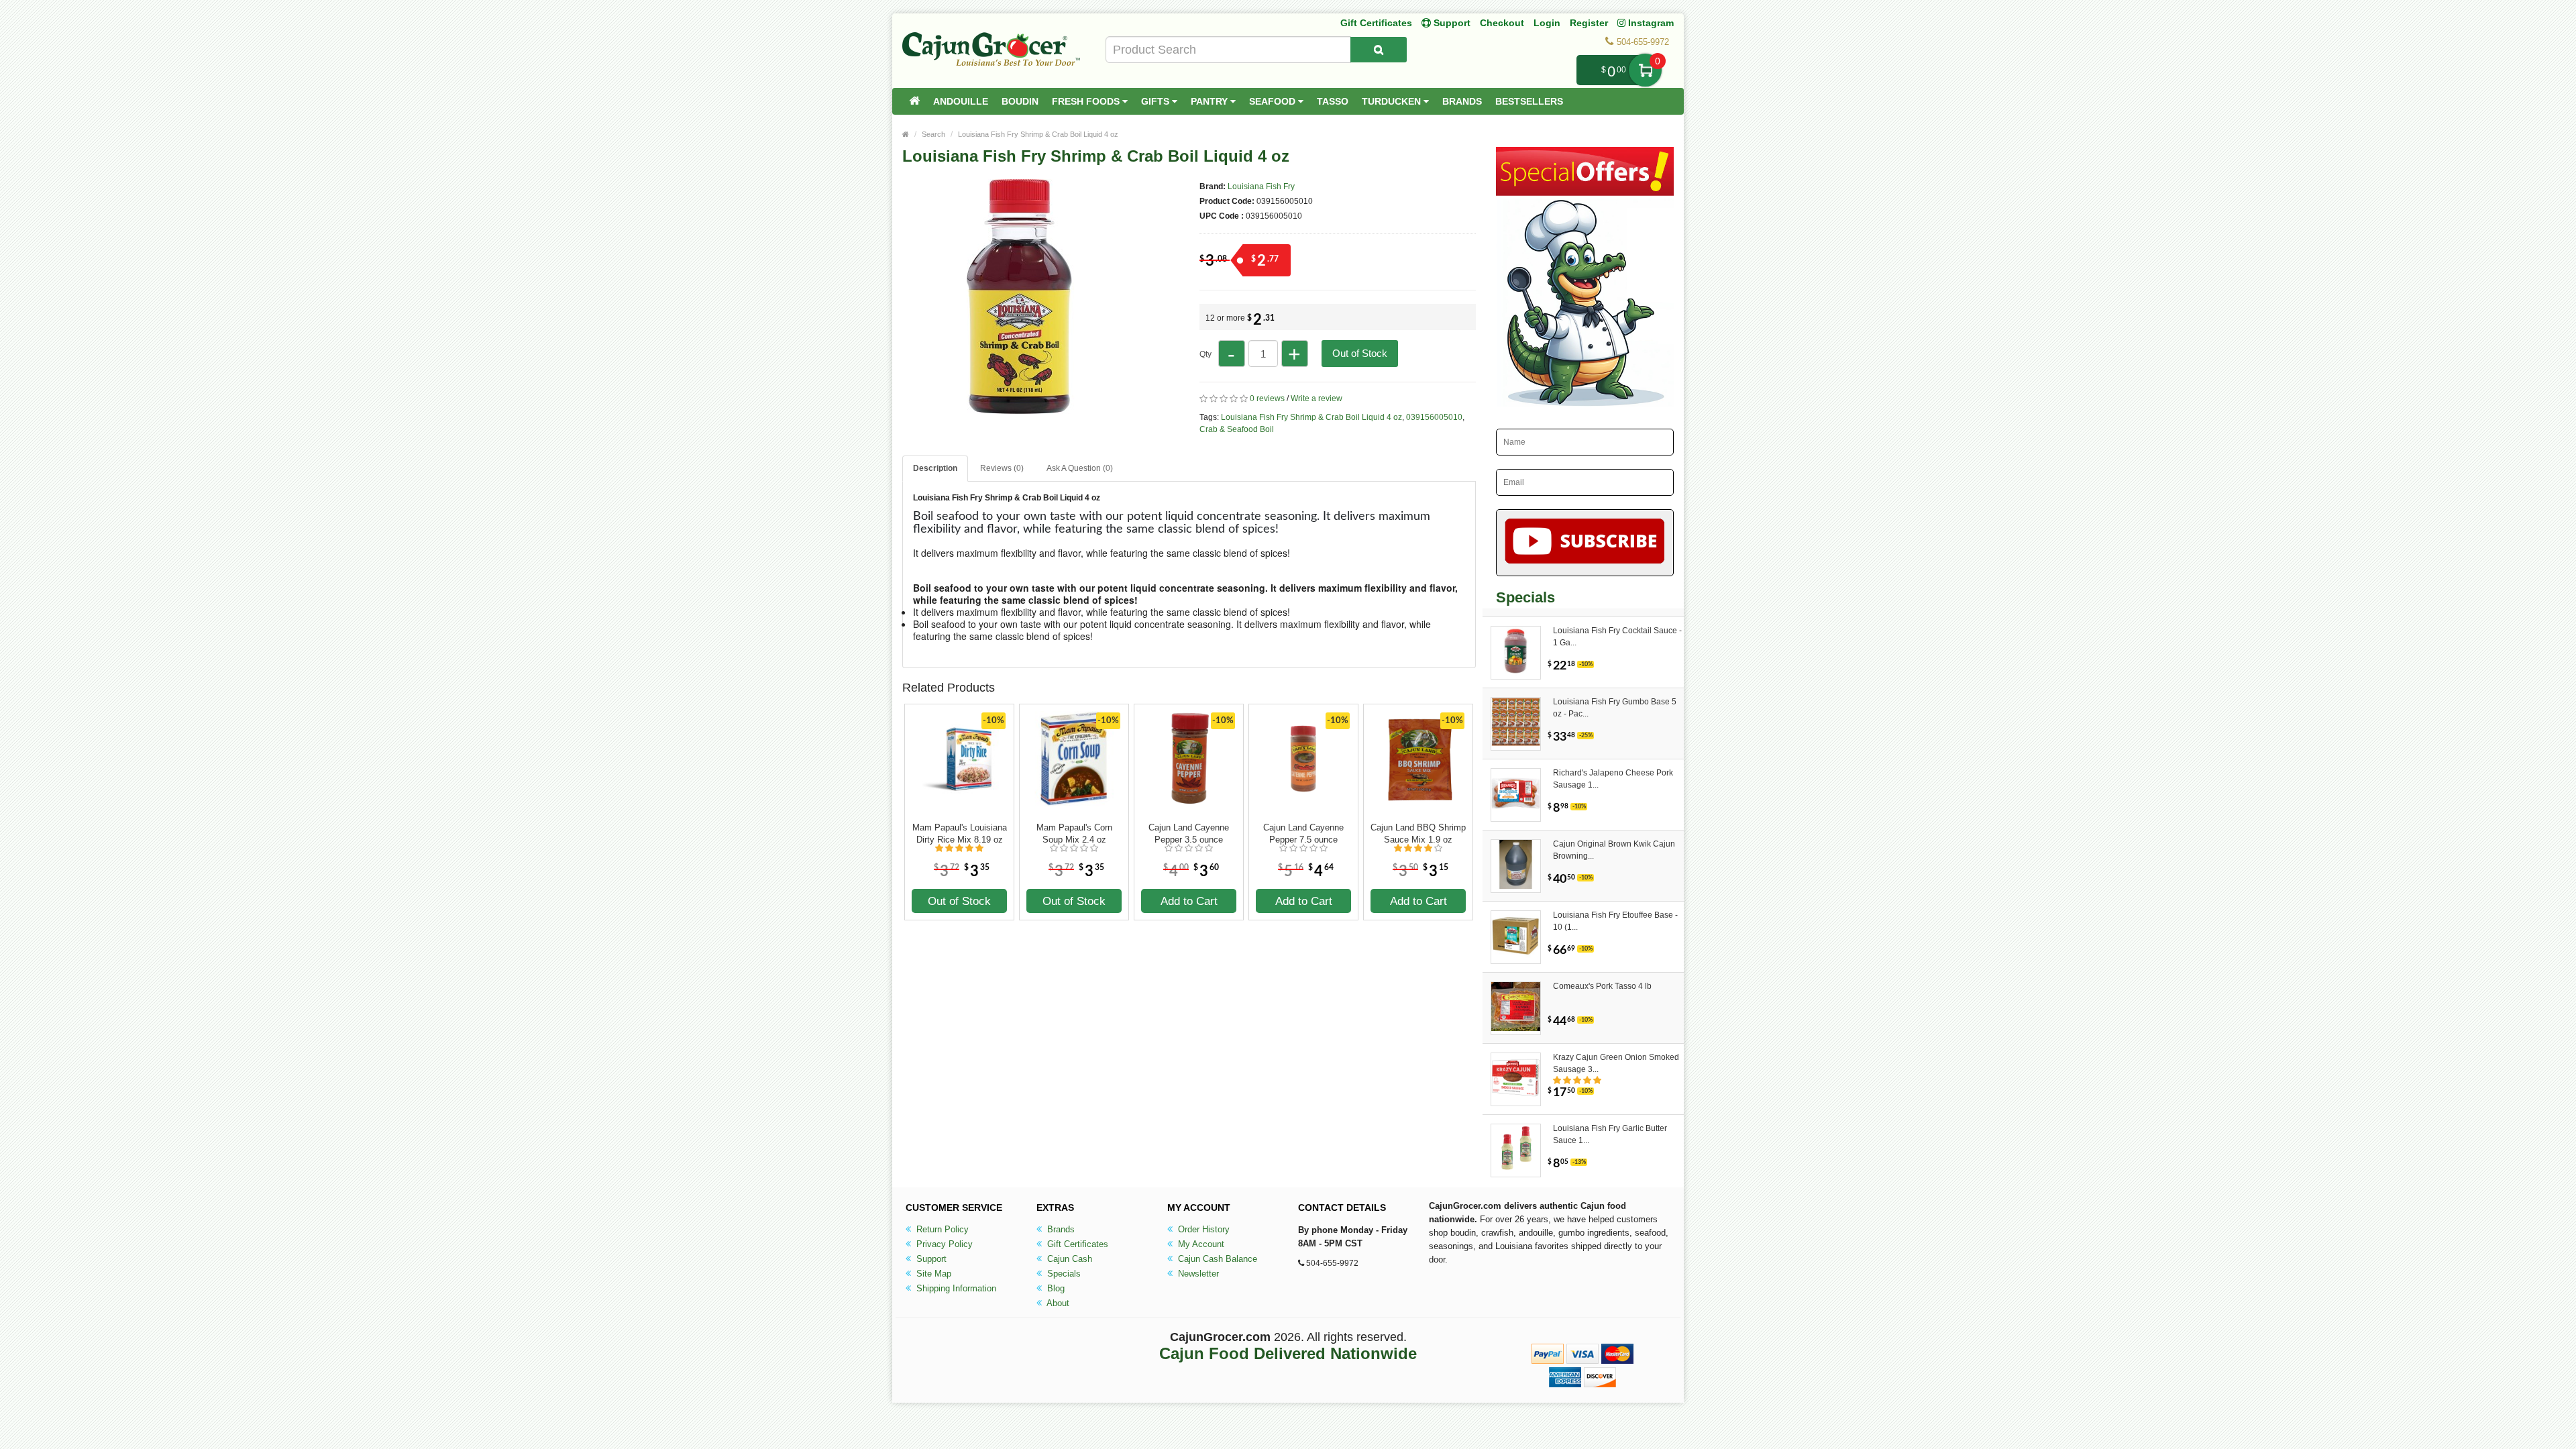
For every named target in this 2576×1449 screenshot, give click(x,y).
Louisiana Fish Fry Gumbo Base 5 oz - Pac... (1615, 708)
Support (930, 1259)
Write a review (1317, 398)
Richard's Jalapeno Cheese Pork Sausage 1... (1613, 779)
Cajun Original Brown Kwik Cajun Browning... (1614, 850)
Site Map (932, 1274)
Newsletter (1197, 1274)
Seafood (1274, 101)
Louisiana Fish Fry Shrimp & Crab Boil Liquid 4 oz (1038, 134)
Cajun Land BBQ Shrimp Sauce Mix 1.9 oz (1418, 834)
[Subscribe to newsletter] (1585, 543)
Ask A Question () (1080, 468)
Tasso (1333, 101)
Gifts (1157, 101)
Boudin (1020, 101)
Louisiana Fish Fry (1261, 186)
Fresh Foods (1087, 101)
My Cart (1645, 70)
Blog (1055, 1288)
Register (1589, 23)
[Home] (914, 101)
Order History (1202, 1229)
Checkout (1502, 23)
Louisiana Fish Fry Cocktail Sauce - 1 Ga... (1617, 637)
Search (933, 134)
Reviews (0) (1002, 468)
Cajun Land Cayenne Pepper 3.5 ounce (1189, 834)
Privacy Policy (943, 1244)
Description (935, 468)
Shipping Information (955, 1288)
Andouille (961, 101)
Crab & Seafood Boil (1237, 429)
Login (1547, 23)
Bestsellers (1529, 101)
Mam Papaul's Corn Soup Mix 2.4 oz (1074, 834)
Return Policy (941, 1229)
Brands (1462, 101)
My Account (1200, 1244)
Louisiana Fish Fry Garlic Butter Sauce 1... (1610, 1134)
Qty (1205, 354)
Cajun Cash (1068, 1259)
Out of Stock (1360, 353)
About (1057, 1303)
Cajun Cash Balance (1216, 1259)
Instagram (1650, 23)
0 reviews (1267, 398)
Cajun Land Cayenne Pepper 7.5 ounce (1303, 834)
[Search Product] (1379, 50)
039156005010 (1434, 417)
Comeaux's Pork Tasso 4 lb (1602, 986)
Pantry (1211, 101)
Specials (1063, 1274)
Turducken (1393, 101)
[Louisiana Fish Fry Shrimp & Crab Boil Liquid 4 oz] (1020, 408)
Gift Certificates (1376, 23)
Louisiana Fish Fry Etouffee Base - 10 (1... (1615, 921)
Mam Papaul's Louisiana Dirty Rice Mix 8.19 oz (960, 834)
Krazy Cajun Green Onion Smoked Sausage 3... (1616, 1063)
